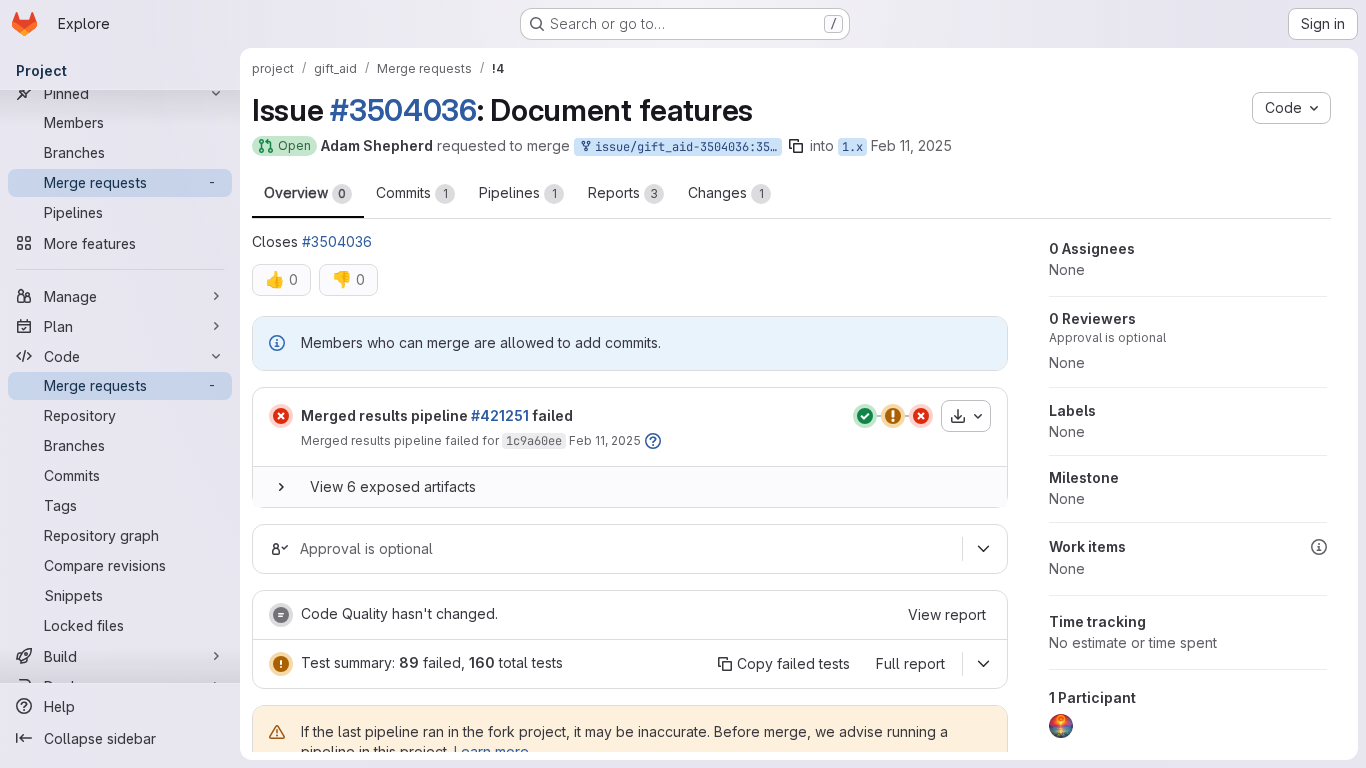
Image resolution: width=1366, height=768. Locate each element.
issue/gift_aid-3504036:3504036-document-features (685, 147)
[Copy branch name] (796, 146)
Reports (623, 192)
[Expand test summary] (983, 664)
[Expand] (281, 487)
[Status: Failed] (281, 416)
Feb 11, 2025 (911, 145)
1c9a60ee (534, 441)
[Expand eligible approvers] (983, 549)
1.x (852, 147)
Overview (305, 192)
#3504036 (403, 110)
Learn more (491, 751)
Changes (726, 192)
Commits (412, 192)
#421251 (500, 415)
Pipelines (518, 192)
